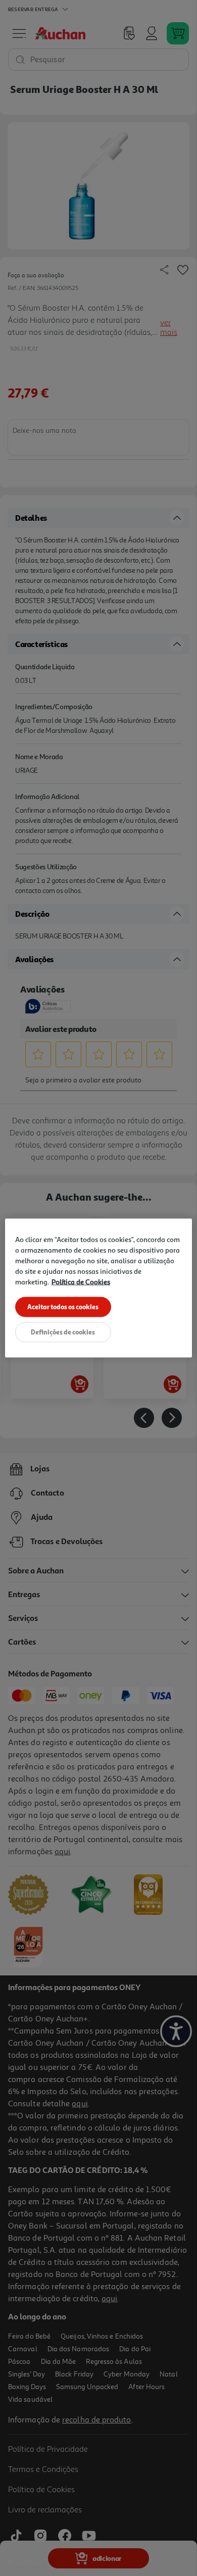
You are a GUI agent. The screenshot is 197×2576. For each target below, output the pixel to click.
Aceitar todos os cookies (63, 1307)
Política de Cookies (81, 1282)
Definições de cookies (63, 1332)
